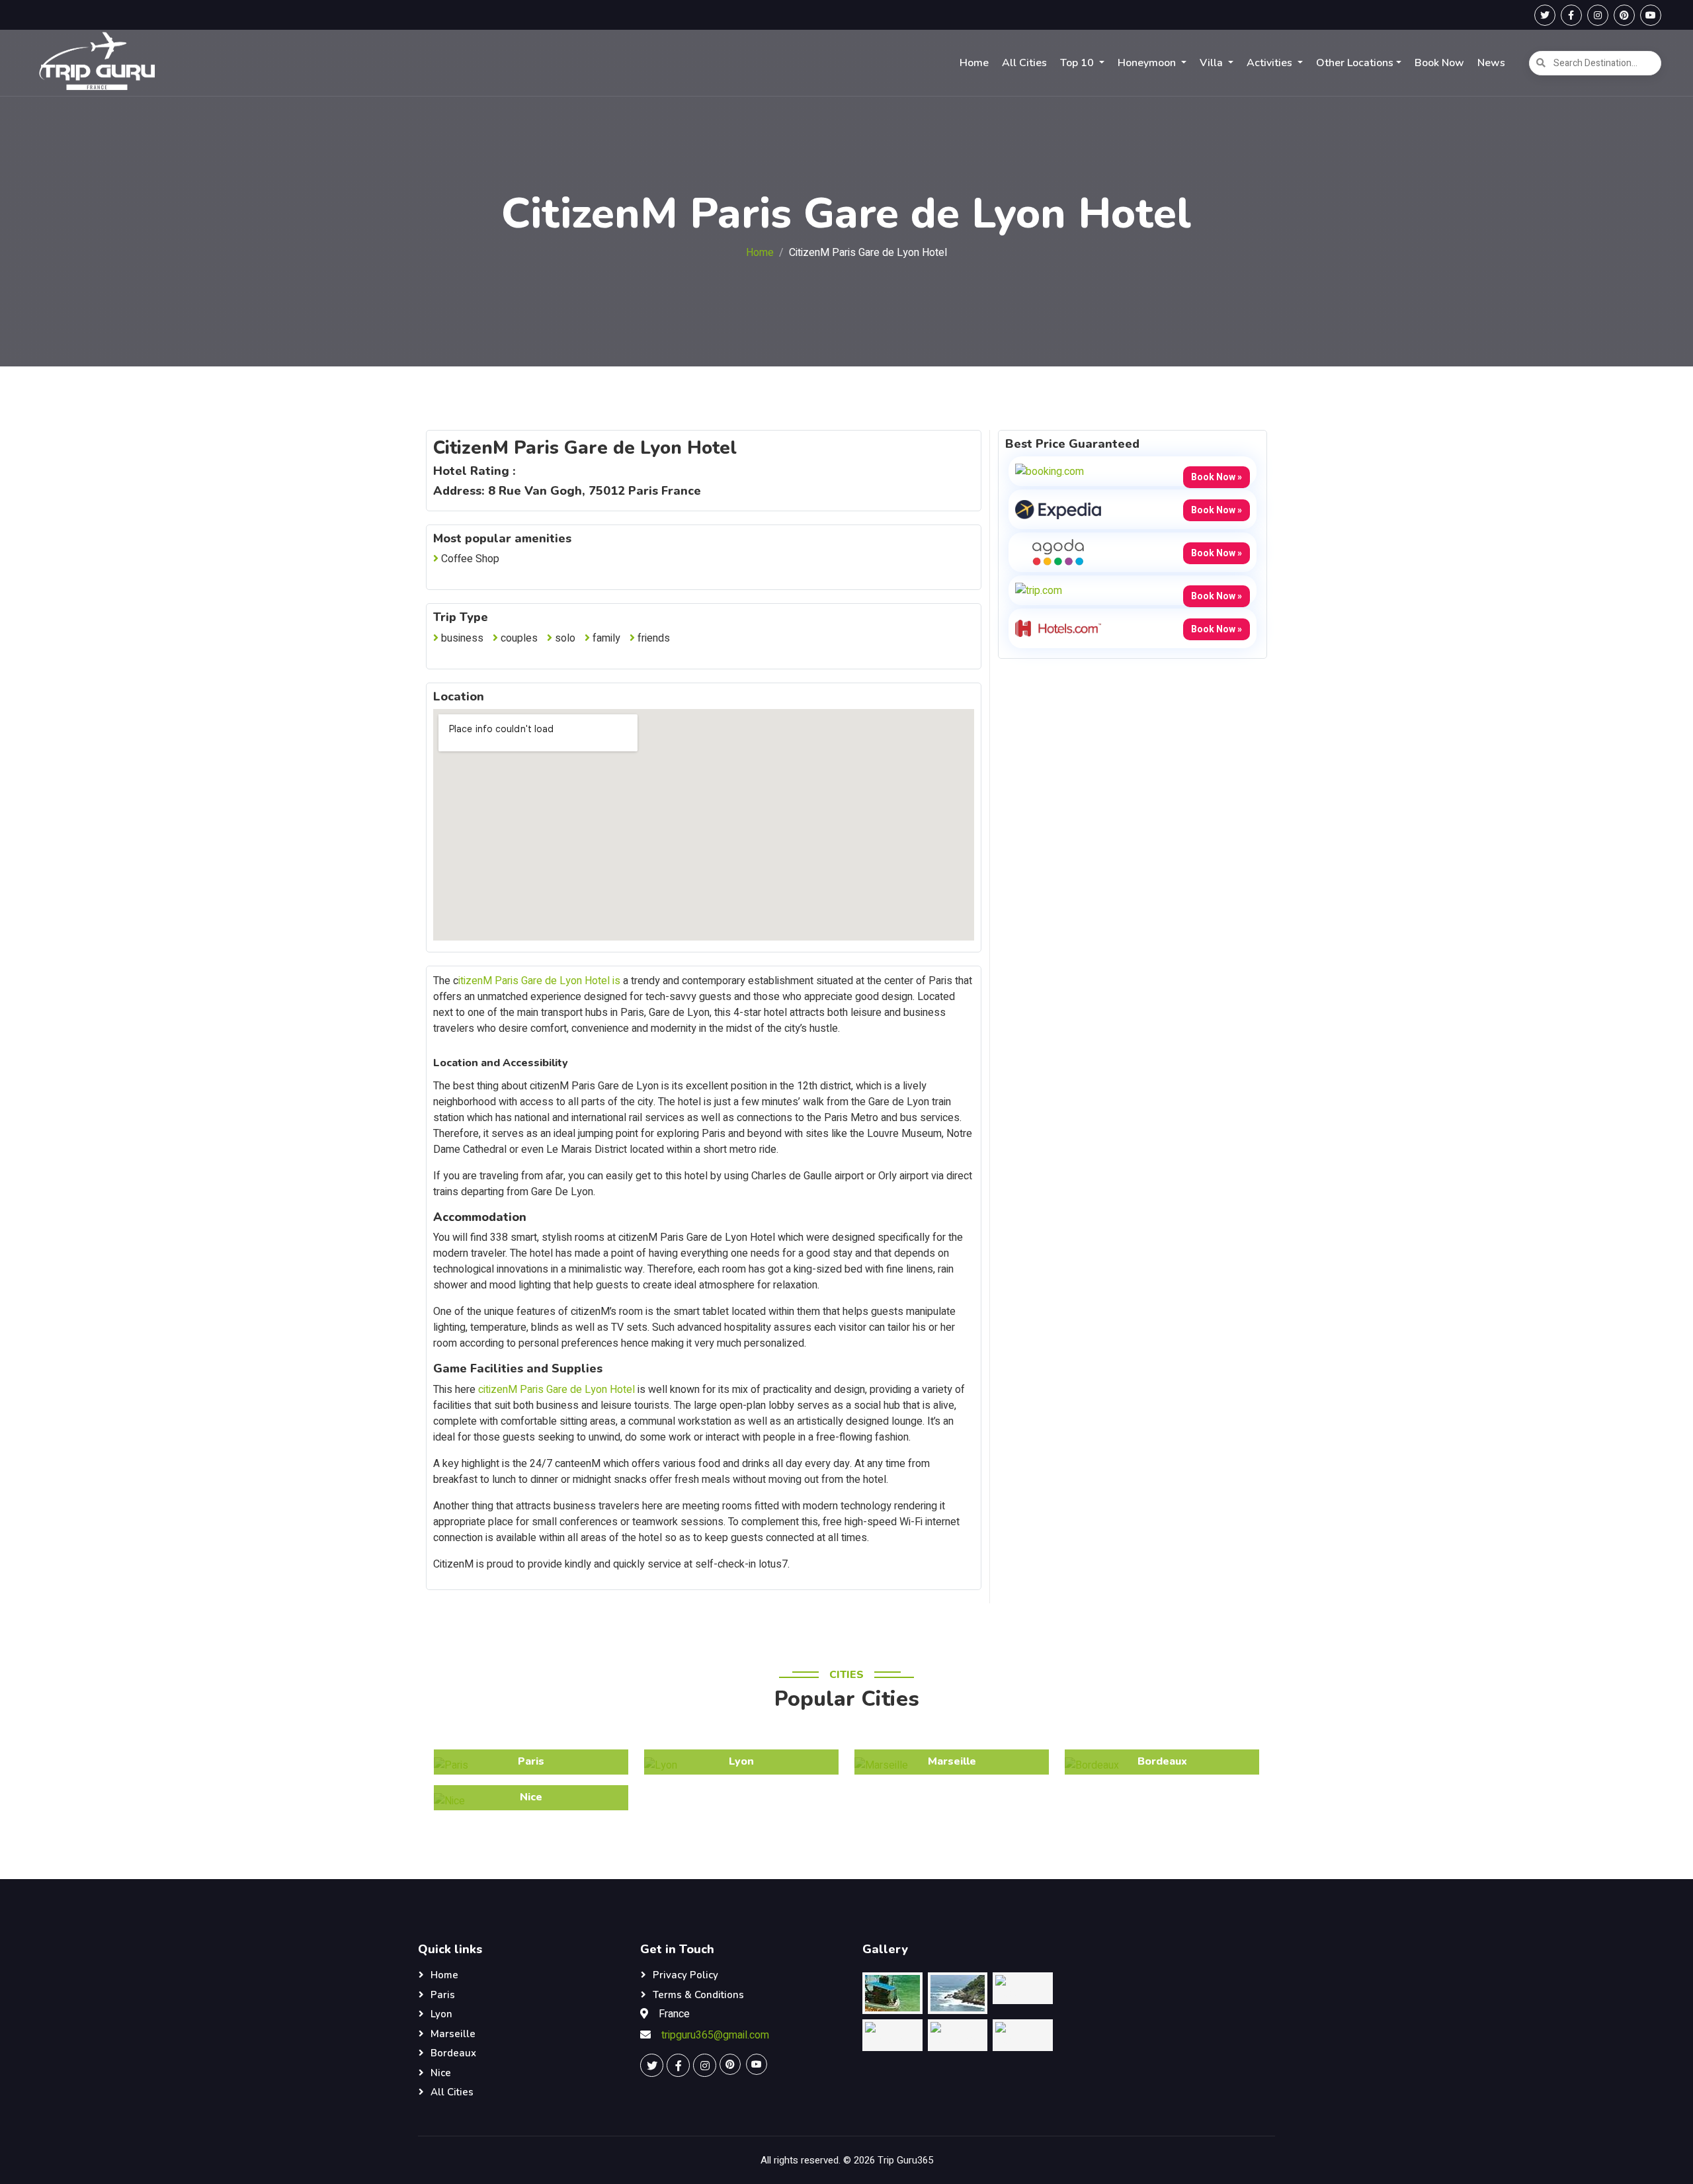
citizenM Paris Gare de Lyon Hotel (557, 1390)
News (1491, 63)
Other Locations (1355, 63)
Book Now (1439, 63)
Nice (441, 2073)
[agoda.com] (1058, 552)
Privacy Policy (685, 1975)
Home (974, 63)
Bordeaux (453, 2053)
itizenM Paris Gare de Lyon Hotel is (539, 981)
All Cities (1024, 63)
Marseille (453, 2034)
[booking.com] (1050, 471)
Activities (1271, 63)
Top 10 (1078, 63)
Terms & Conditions (698, 1995)
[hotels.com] (1058, 628)
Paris (443, 1995)
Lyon (441, 2014)
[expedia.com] (1058, 509)
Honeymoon (1148, 63)
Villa (1213, 63)
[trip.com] (1039, 590)
